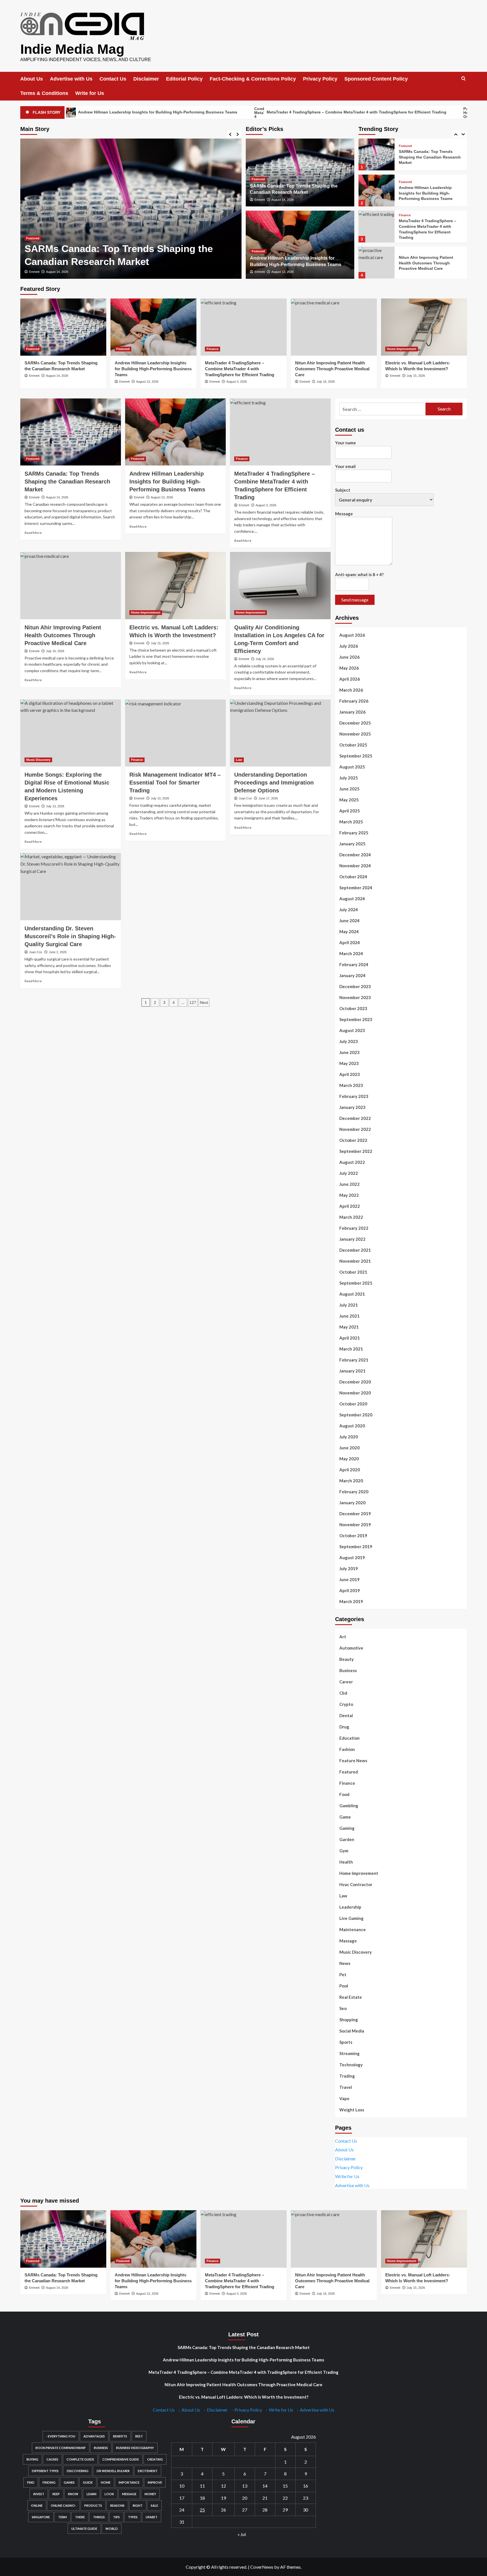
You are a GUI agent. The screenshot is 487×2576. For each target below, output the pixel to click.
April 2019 (350, 1590)
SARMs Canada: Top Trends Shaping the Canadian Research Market (67, 482)
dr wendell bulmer (113, 2471)
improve (155, 2482)
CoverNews (262, 2567)
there (80, 2517)
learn (91, 2494)
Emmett (34, 272)
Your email (345, 466)
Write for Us (90, 93)
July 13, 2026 (55, 806)
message (129, 2494)
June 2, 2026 (58, 952)
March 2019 (351, 1601)
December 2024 (355, 855)
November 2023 (355, 997)
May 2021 (349, 1327)
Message (344, 514)
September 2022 (356, 1151)
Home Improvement (413, 257)
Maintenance (353, 1929)
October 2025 (353, 745)
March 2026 (351, 690)
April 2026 (350, 679)
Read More (33, 533)
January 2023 (352, 1107)
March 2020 (351, 1481)
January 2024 (352, 975)
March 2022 (351, 1217)
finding (49, 2482)
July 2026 (349, 646)
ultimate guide (84, 2529)
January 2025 (352, 844)
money (150, 2494)
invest (39, 2494)
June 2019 (349, 1579)
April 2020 (350, 1470)
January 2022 (352, 1239)
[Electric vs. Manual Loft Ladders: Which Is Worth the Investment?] (377, 263)
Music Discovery (38, 760)
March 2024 (351, 953)
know (73, 2494)
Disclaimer (146, 79)
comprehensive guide (121, 2459)
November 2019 (355, 1525)
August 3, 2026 (237, 382)
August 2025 (352, 767)
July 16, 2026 (326, 382)
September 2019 (356, 1547)
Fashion (347, 1749)
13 (245, 2486)
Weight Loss (352, 2110)
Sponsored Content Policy (376, 79)
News (345, 1963)
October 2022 (353, 1140)
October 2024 (353, 877)
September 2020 (356, 1415)
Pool (344, 1986)
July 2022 (349, 1173)
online (37, 2505)
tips (116, 2517)
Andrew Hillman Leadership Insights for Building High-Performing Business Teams (426, 157)
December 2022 (355, 1118)
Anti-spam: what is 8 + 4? (359, 574)
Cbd (343, 1693)
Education (349, 1738)
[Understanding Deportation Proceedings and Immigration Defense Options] (280, 733)
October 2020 (353, 1404)
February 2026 (354, 701)
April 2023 (350, 1074)
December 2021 (355, 1250)
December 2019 (355, 1514)
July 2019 (349, 1568)
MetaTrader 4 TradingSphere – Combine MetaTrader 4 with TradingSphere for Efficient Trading (245, 112)
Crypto (346, 1704)
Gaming (347, 1828)
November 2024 (355, 866)
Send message (355, 600)
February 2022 (354, 1228)
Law (239, 760)
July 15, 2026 (416, 376)
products (93, 2505)
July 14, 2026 (265, 659)
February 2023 (354, 1096)
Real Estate (351, 1997)
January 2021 (352, 1371)
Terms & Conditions (44, 93)
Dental (346, 1715)
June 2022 (349, 1184)
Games (69, 2482)
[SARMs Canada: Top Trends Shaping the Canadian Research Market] (63, 327)
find (31, 2482)
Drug (344, 1727)
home (106, 2482)
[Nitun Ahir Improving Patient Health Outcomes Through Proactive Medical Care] (377, 227)
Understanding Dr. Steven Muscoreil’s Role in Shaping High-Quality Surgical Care (70, 936)
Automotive (351, 1648)
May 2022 (349, 1195)
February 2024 (354, 964)
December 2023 (355, 986)
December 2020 (355, 1382)
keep (56, 2494)
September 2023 (356, 1019)
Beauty (347, 1659)
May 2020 (349, 1459)
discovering (78, 2471)
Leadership (350, 1907)
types (133, 2517)
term (62, 2517)
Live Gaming (351, 1918)
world (112, 2529)
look (109, 2494)
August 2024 (352, 899)
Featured (33, 238)
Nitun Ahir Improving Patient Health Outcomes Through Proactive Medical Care (426, 227)
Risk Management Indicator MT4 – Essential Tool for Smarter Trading (175, 783)
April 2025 (350, 811)
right (138, 2505)
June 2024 (349, 921)
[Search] (463, 79)
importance (129, 2482)
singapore (41, 2517)
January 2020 (352, 1503)
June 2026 (349, 657)
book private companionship (61, 2448)
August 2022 (352, 1162)
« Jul (242, 2534)
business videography (135, 2448)
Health (346, 1862)
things (99, 2517)
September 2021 (356, 1283)
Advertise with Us (71, 79)
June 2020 (349, 1448)
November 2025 (355, 734)
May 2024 (349, 932)
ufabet (152, 2517)
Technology (351, 2065)
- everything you (61, 2436)
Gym (344, 1851)
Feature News (353, 1761)
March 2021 (351, 1349)
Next (204, 1002)
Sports (346, 2042)
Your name (346, 443)
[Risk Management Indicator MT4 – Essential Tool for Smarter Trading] (175, 733)
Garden (347, 1839)
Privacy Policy (320, 79)
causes (52, 2459)
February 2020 (354, 1492)
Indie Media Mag (72, 49)
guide (88, 2482)
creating (155, 2459)
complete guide (80, 2459)
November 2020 (355, 1393)
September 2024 (356, 888)
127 (193, 1002)
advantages (94, 2436)
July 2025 (349, 778)
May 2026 (349, 668)
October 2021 (353, 1272)
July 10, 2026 (160, 798)
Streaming (349, 2053)
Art (343, 1637)
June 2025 (349, 789)
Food (344, 1794)
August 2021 (352, 1294)
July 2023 (349, 1041)
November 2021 (355, 1261)
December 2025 (355, 723)
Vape (344, 2098)
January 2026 (352, 712)
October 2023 (353, 1008)
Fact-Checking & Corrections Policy (253, 79)
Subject (343, 490)
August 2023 (352, 1030)
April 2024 (350, 942)
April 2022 (350, 1206)
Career (346, 1682)
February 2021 (354, 1360)
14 (265, 2486)
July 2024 (349, 910)
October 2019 (353, 1536)
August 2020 (352, 1426)
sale (154, 2505)
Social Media (352, 2031)
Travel (346, 2087)
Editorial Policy (184, 79)
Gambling (349, 1806)
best (139, 2436)
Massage (348, 1941)
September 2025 (356, 756)
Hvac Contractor (356, 1884)
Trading (347, 2076)
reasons (117, 2505)
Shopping (349, 2020)
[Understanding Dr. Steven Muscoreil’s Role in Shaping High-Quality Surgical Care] (71, 886)
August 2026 (352, 635)
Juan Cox (245, 798)
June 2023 (349, 1052)
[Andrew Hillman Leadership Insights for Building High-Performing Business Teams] (131, 209)
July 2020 (349, 1437)
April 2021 (350, 1338)
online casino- (63, 2505)
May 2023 (349, 1063)
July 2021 (349, 1305)
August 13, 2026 (57, 272)
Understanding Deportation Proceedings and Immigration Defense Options (274, 783)
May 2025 (349, 800)
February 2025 (354, 833)
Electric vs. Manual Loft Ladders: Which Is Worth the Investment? (244, 2397)
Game (345, 1817)
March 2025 (351, 822)
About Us (32, 79)
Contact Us (113, 79)
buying (32, 2459)
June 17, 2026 (268, 798)
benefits (120, 2436)
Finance (405, 179)
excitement (148, 2471)
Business (348, 1670)
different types (45, 2471)
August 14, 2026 (283, 200)
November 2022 (355, 1129)
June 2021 (349, 1316)
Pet (343, 1975)
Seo (343, 2008)
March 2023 (351, 1085)
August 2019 (352, 1557)
